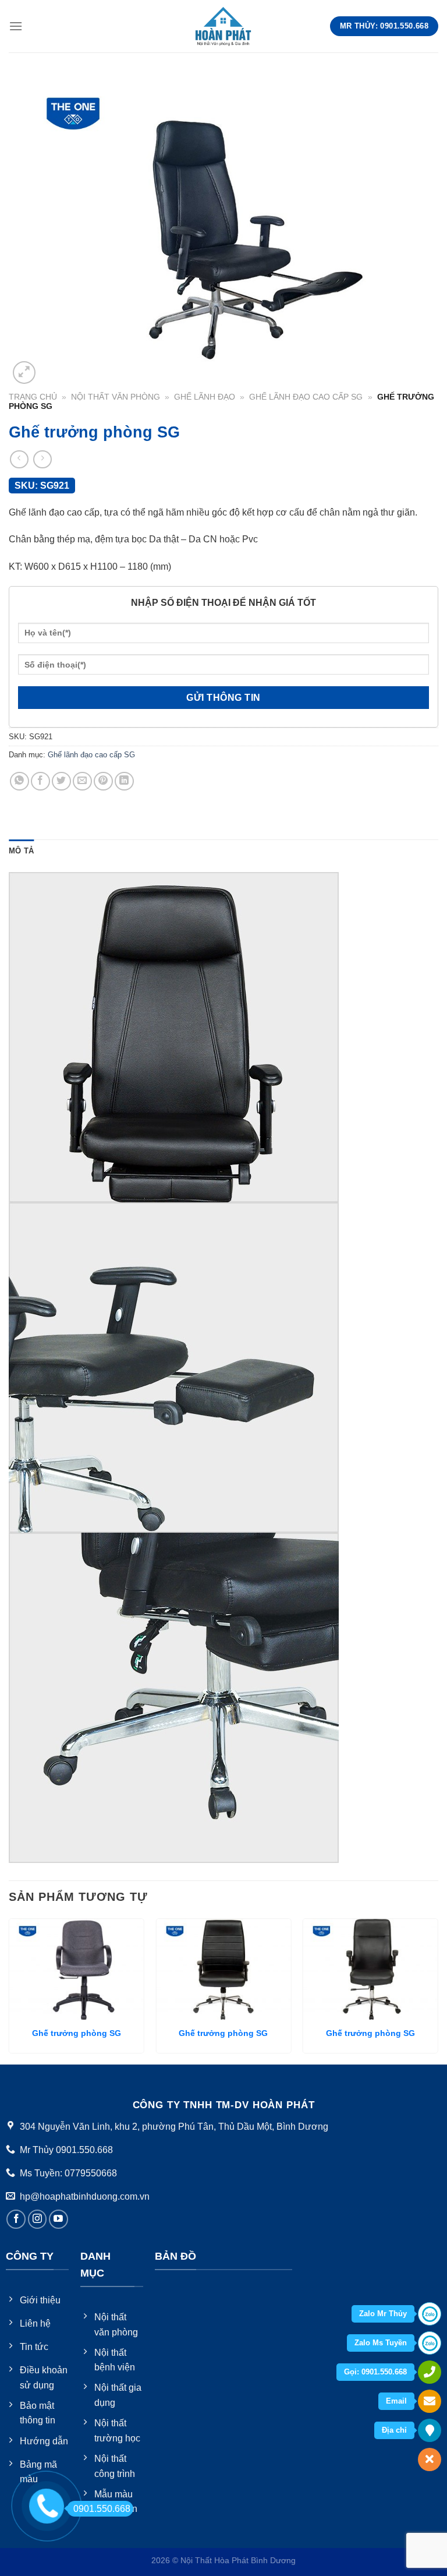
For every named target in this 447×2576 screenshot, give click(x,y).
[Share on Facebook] (40, 781)
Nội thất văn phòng (116, 397)
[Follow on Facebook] (16, 2219)
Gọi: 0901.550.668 (375, 2372)
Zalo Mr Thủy (383, 2314)
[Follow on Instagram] (38, 2219)
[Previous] (9, 1990)
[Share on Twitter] (61, 781)
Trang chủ (33, 397)
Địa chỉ (394, 2430)
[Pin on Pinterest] (103, 781)
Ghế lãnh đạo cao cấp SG (306, 397)
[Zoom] (24, 373)
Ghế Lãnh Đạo (205, 397)
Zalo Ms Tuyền (381, 2343)
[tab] (21, 851)
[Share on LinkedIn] (124, 781)
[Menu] (16, 26)
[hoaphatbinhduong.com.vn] (223, 26)
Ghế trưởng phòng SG (77, 2033)
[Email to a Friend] (82, 781)
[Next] (438, 1990)
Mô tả (21, 851)
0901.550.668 (102, 2509)
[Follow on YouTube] (58, 2219)
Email (396, 2401)
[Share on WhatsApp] (19, 781)
